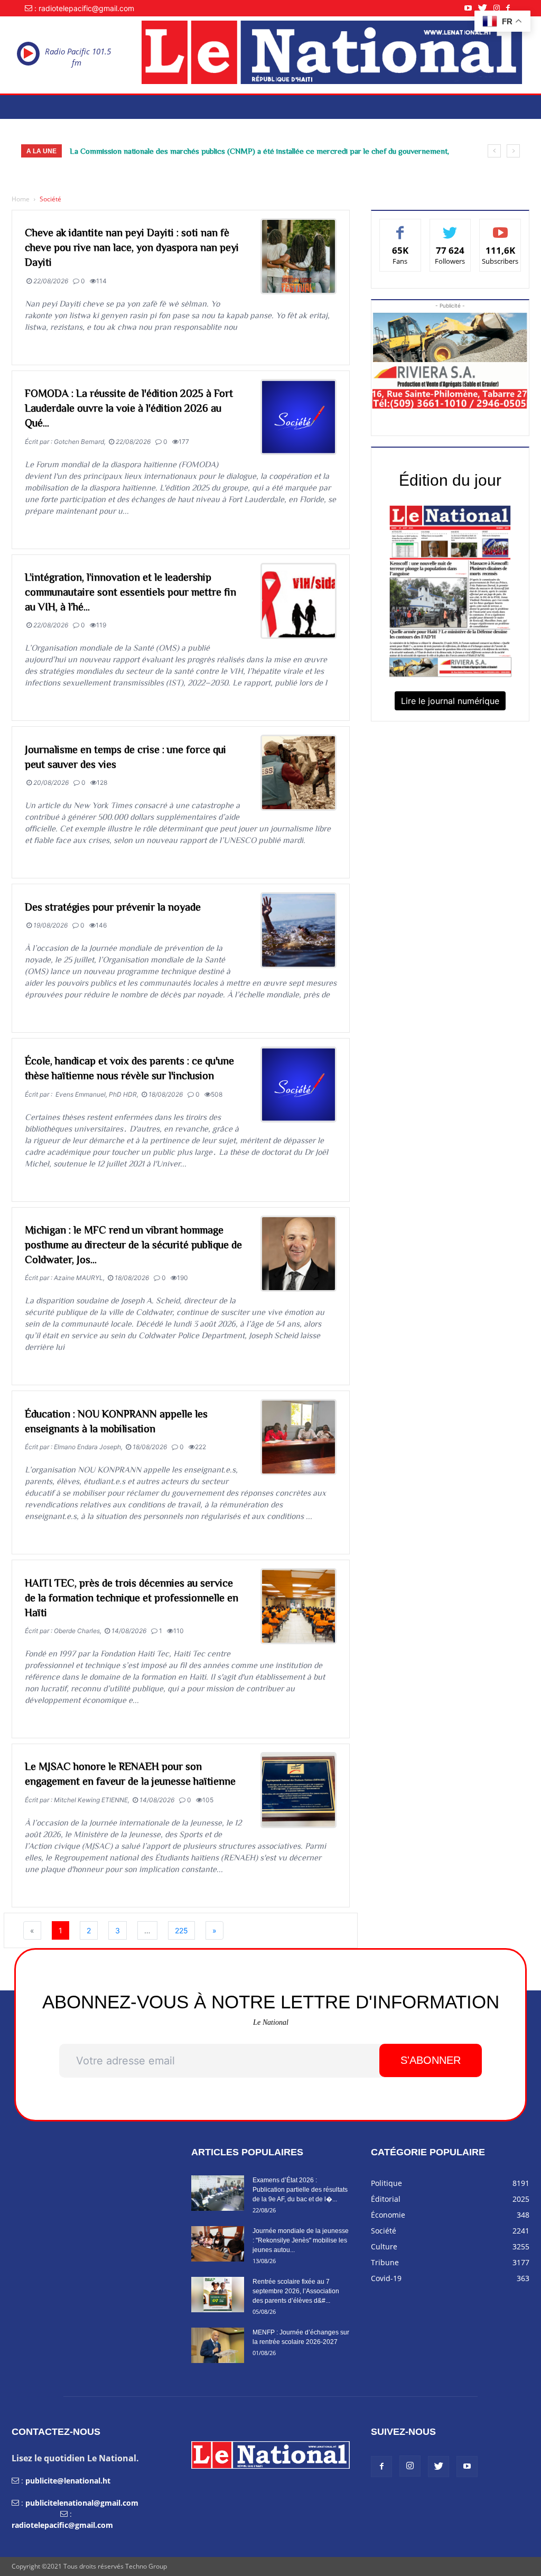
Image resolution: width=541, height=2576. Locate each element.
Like (400, 227)
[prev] (494, 151)
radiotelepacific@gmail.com (62, 2525)
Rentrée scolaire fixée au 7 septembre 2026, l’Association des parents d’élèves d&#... (296, 2291)
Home (21, 199)
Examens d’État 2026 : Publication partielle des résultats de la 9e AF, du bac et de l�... (300, 2190)
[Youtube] (471, 8)
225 (181, 1930)
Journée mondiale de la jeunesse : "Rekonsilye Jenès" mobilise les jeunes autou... (301, 2240)
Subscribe (500, 227)
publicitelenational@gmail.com (82, 2503)
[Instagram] (500, 8)
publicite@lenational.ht (68, 2481)
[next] (513, 151)
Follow (450, 227)
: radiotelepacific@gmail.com (84, 8)
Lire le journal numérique (450, 701)
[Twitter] (486, 8)
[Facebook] (511, 8)
